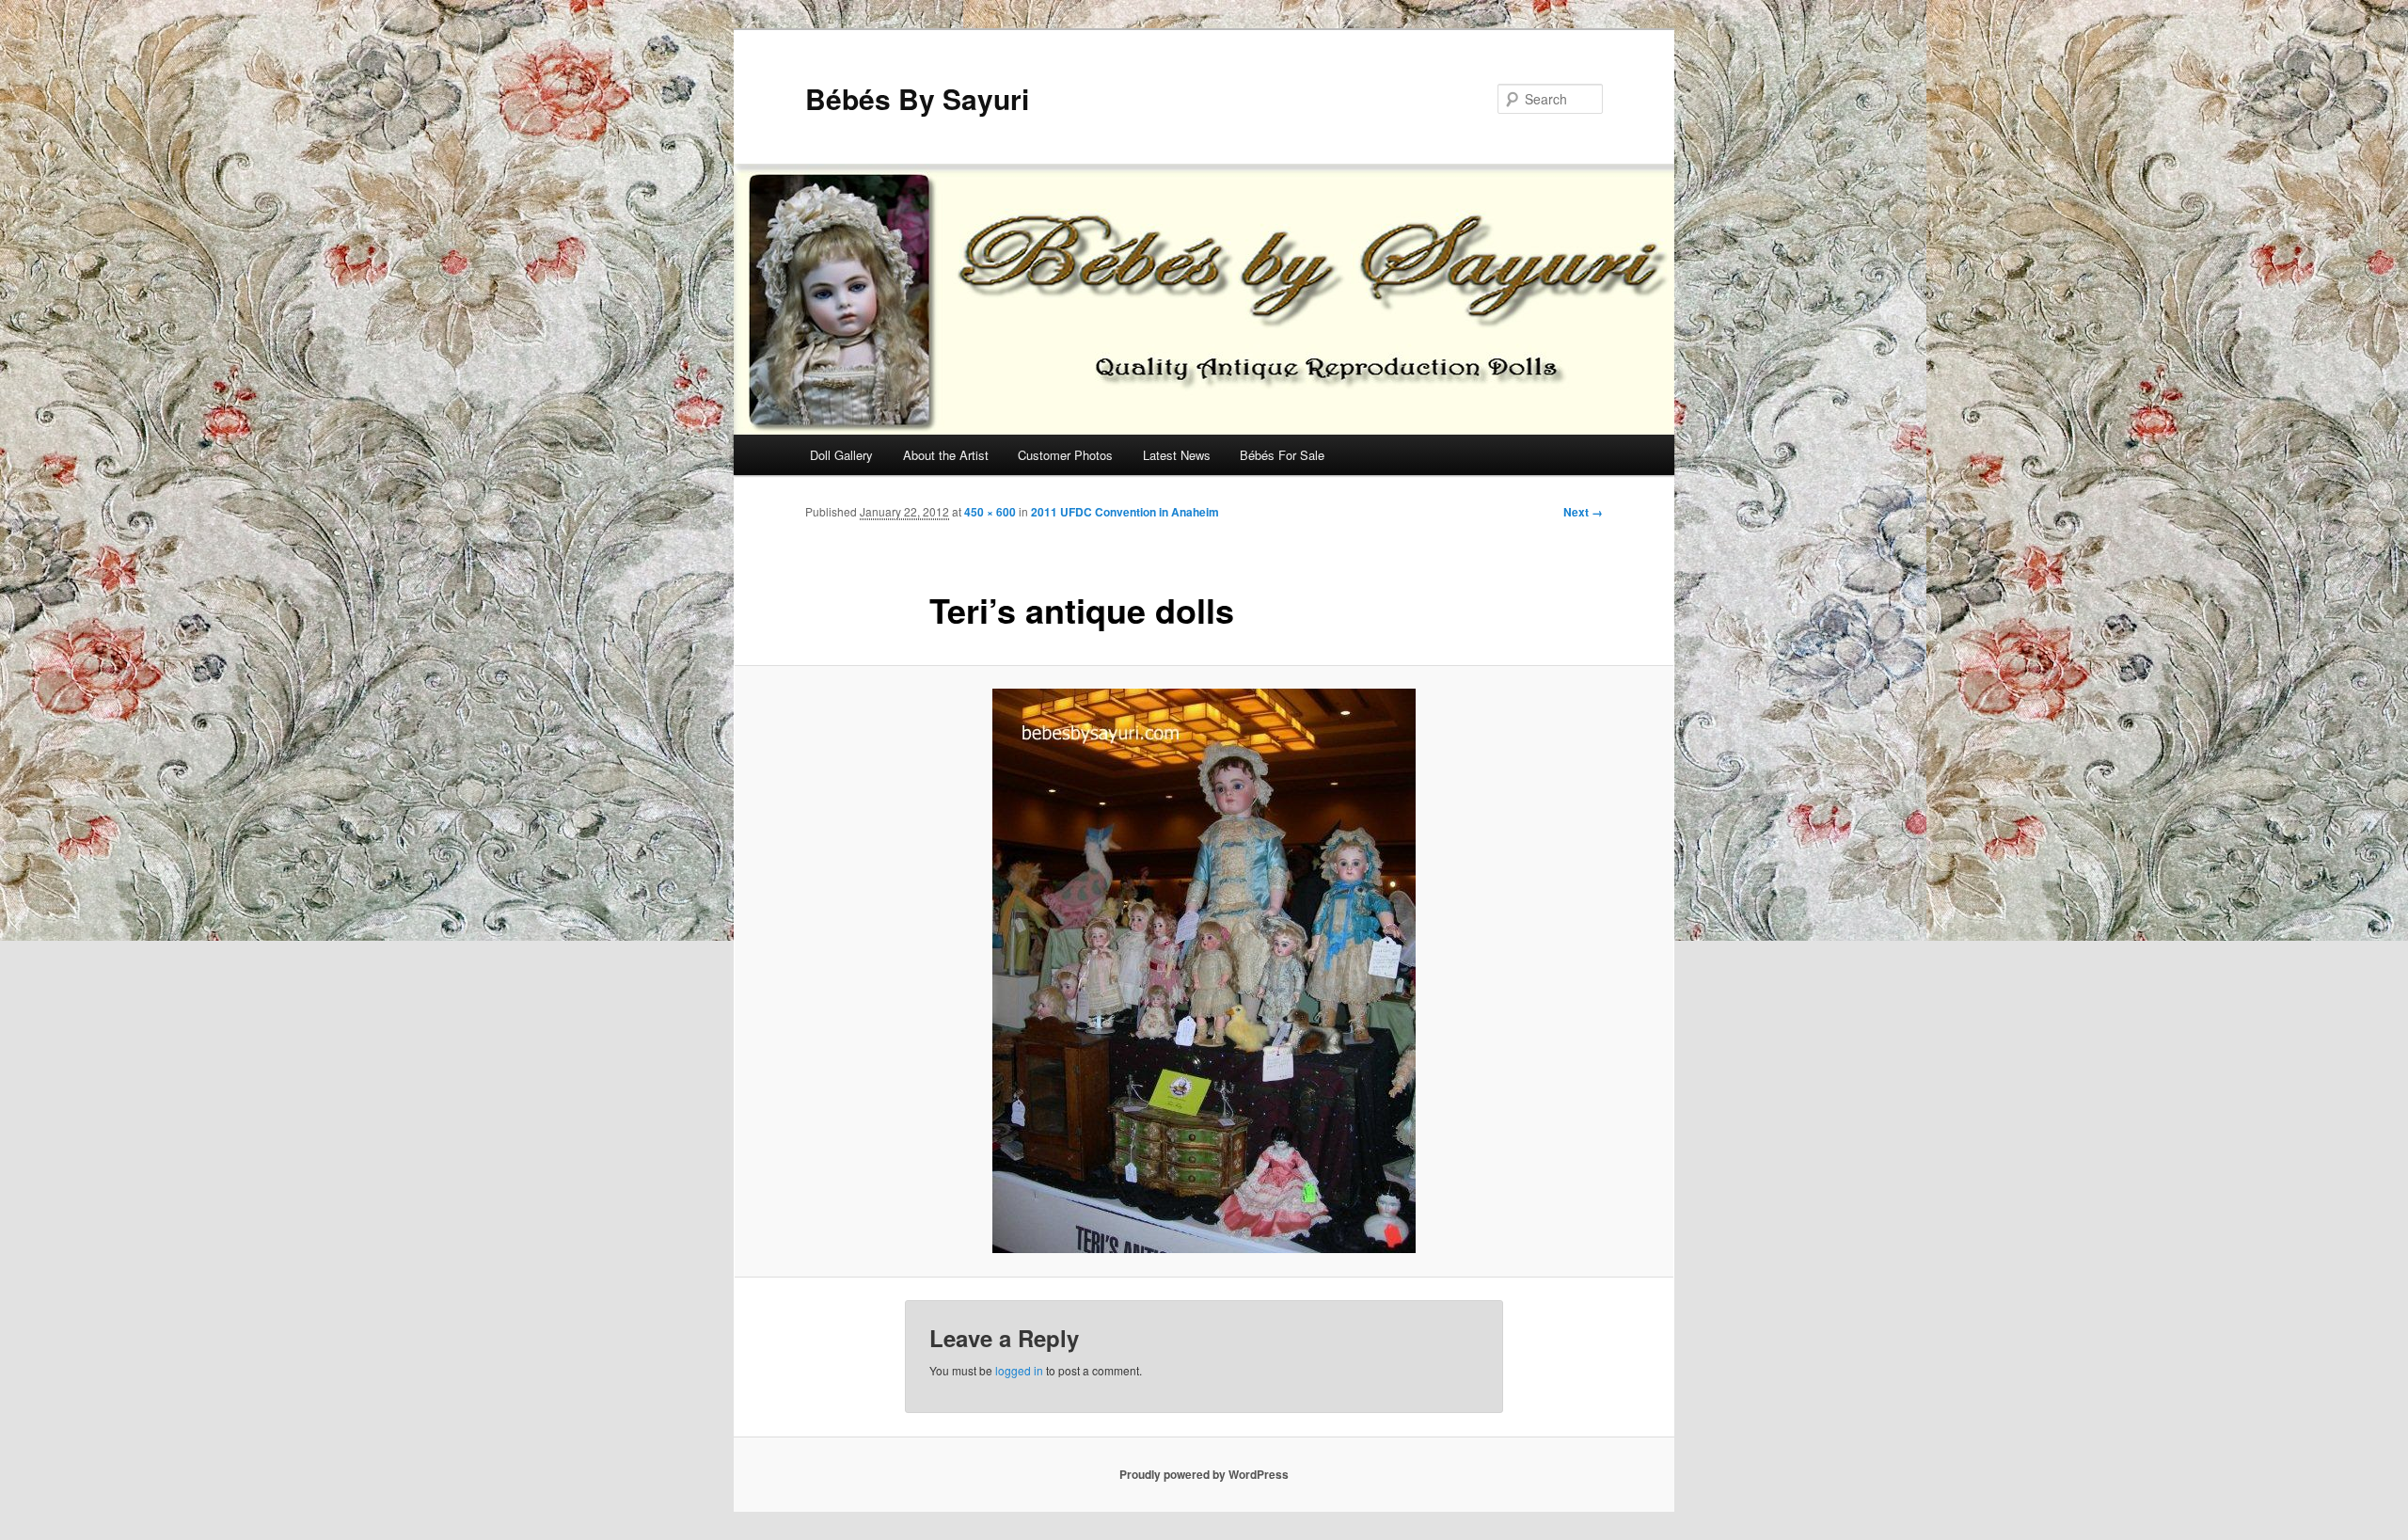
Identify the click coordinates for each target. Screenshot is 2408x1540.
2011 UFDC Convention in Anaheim (1125, 512)
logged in (1019, 1370)
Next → (1583, 512)
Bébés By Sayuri (917, 98)
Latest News (1177, 455)
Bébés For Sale (1282, 455)
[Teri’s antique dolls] (1204, 971)
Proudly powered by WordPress (1204, 1474)
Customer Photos (1065, 455)
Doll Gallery (841, 455)
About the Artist (946, 455)
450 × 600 (990, 512)
